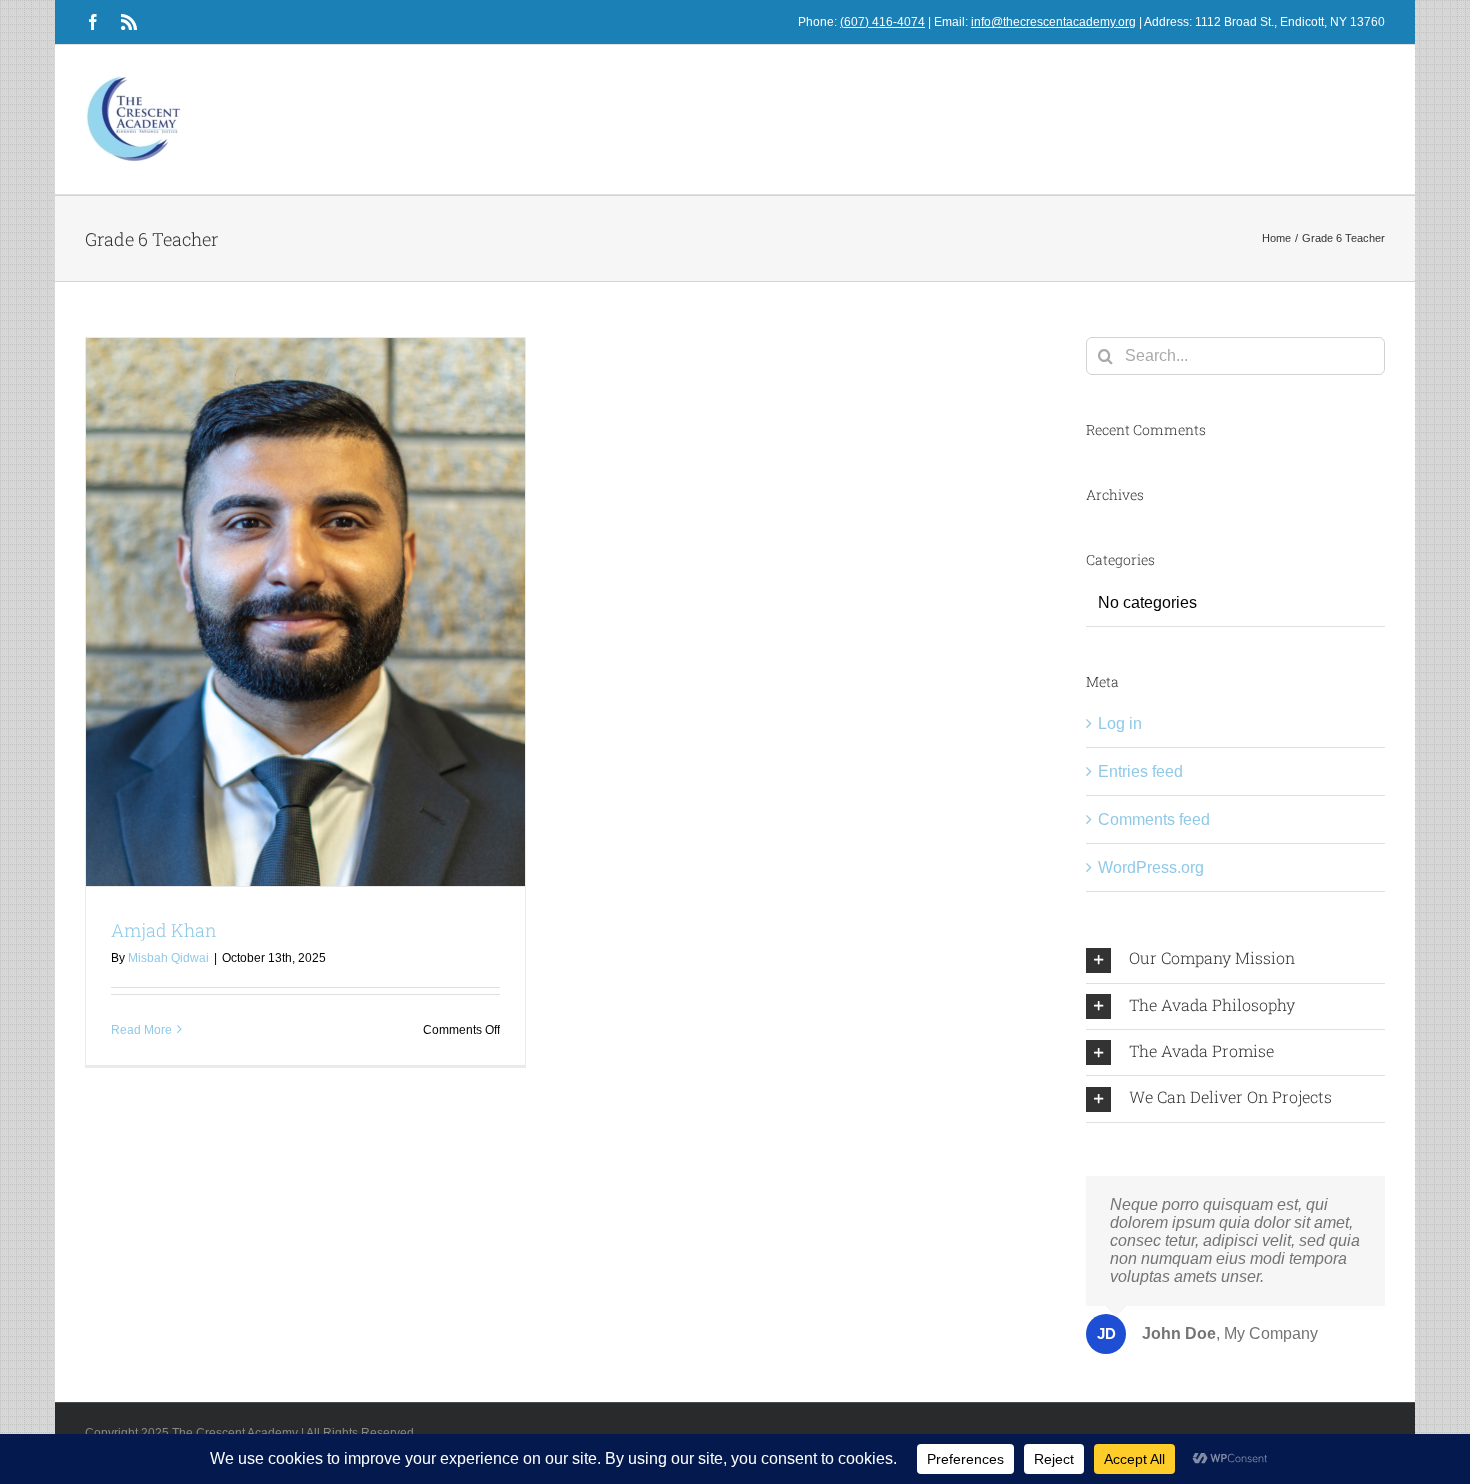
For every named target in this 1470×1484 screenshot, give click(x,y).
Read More (141, 1030)
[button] (1235, 959)
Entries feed (1140, 771)
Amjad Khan (164, 930)
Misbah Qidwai (168, 958)
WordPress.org (1151, 867)
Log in (1120, 723)
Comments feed (1154, 819)
